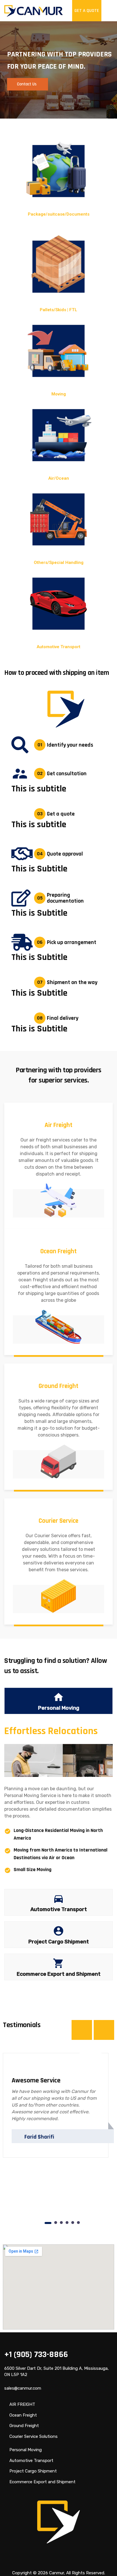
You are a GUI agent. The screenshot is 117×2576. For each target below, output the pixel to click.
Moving (59, 394)
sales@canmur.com (23, 2388)
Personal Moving (26, 2450)
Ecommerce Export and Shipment (42, 2482)
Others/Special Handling (59, 563)
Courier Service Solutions (34, 2436)
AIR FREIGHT (22, 2404)
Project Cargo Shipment (33, 2471)
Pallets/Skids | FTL (58, 310)
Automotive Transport (58, 647)
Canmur (57, 2573)
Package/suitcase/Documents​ (59, 214)
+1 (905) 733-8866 (36, 2354)
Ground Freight (24, 2426)
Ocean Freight (23, 2415)
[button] (48, 2223)
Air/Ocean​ (59, 478)
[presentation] (82, 2030)
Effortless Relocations (51, 1731)
